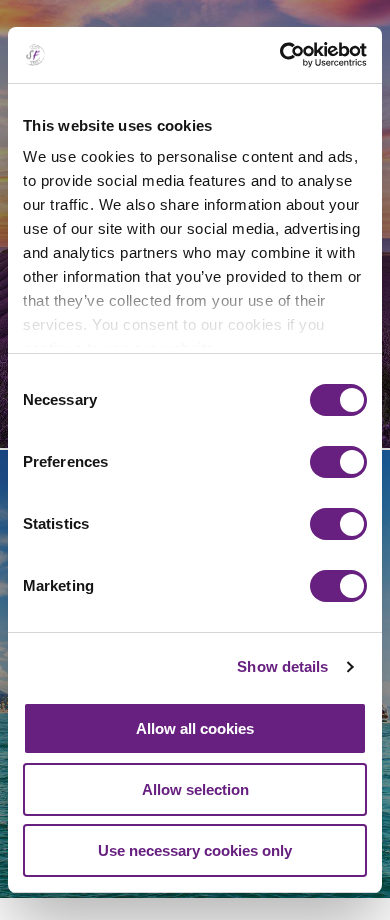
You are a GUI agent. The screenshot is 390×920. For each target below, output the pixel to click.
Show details (282, 666)
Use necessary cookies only (195, 850)
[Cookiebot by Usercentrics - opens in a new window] (280, 55)
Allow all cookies (195, 728)
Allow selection (195, 789)
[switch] (338, 462)
